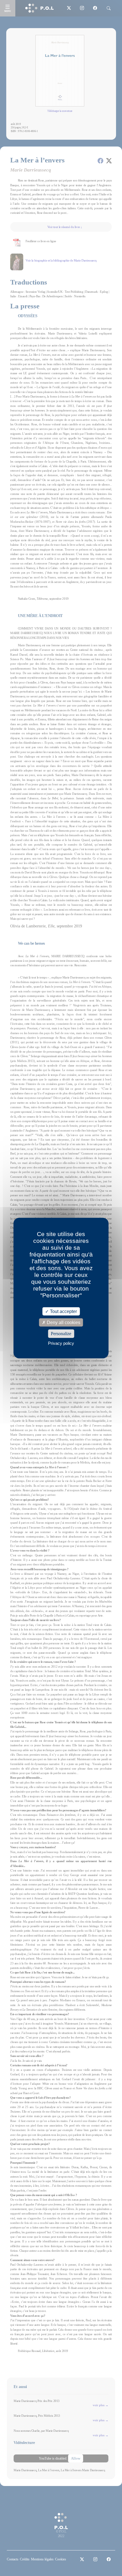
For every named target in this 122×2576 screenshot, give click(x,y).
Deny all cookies (63, 1322)
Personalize (61, 1334)
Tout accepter (63, 1311)
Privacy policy (61, 1343)
